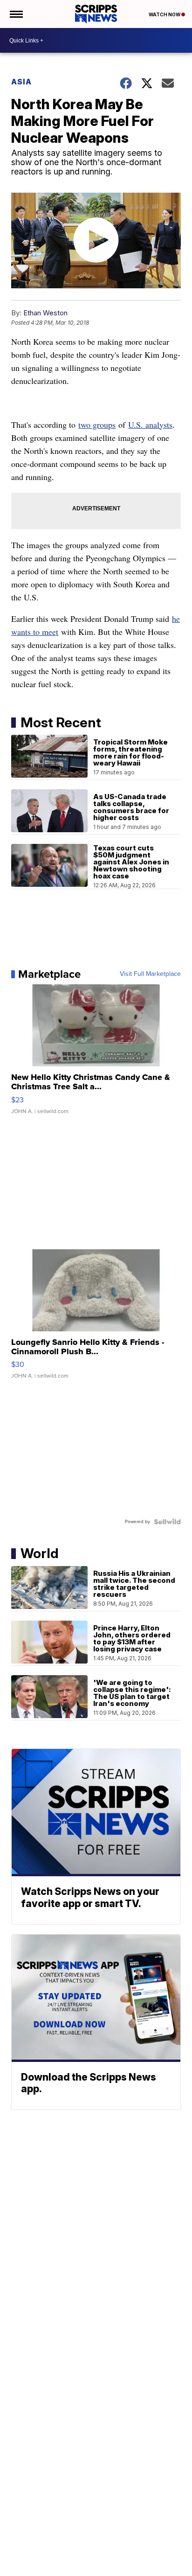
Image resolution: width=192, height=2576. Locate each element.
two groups (97, 425)
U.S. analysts (150, 425)
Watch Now (165, 14)
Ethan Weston (45, 313)
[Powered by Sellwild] (167, 1522)
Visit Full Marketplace (150, 974)
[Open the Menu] (16, 14)
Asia (21, 82)
